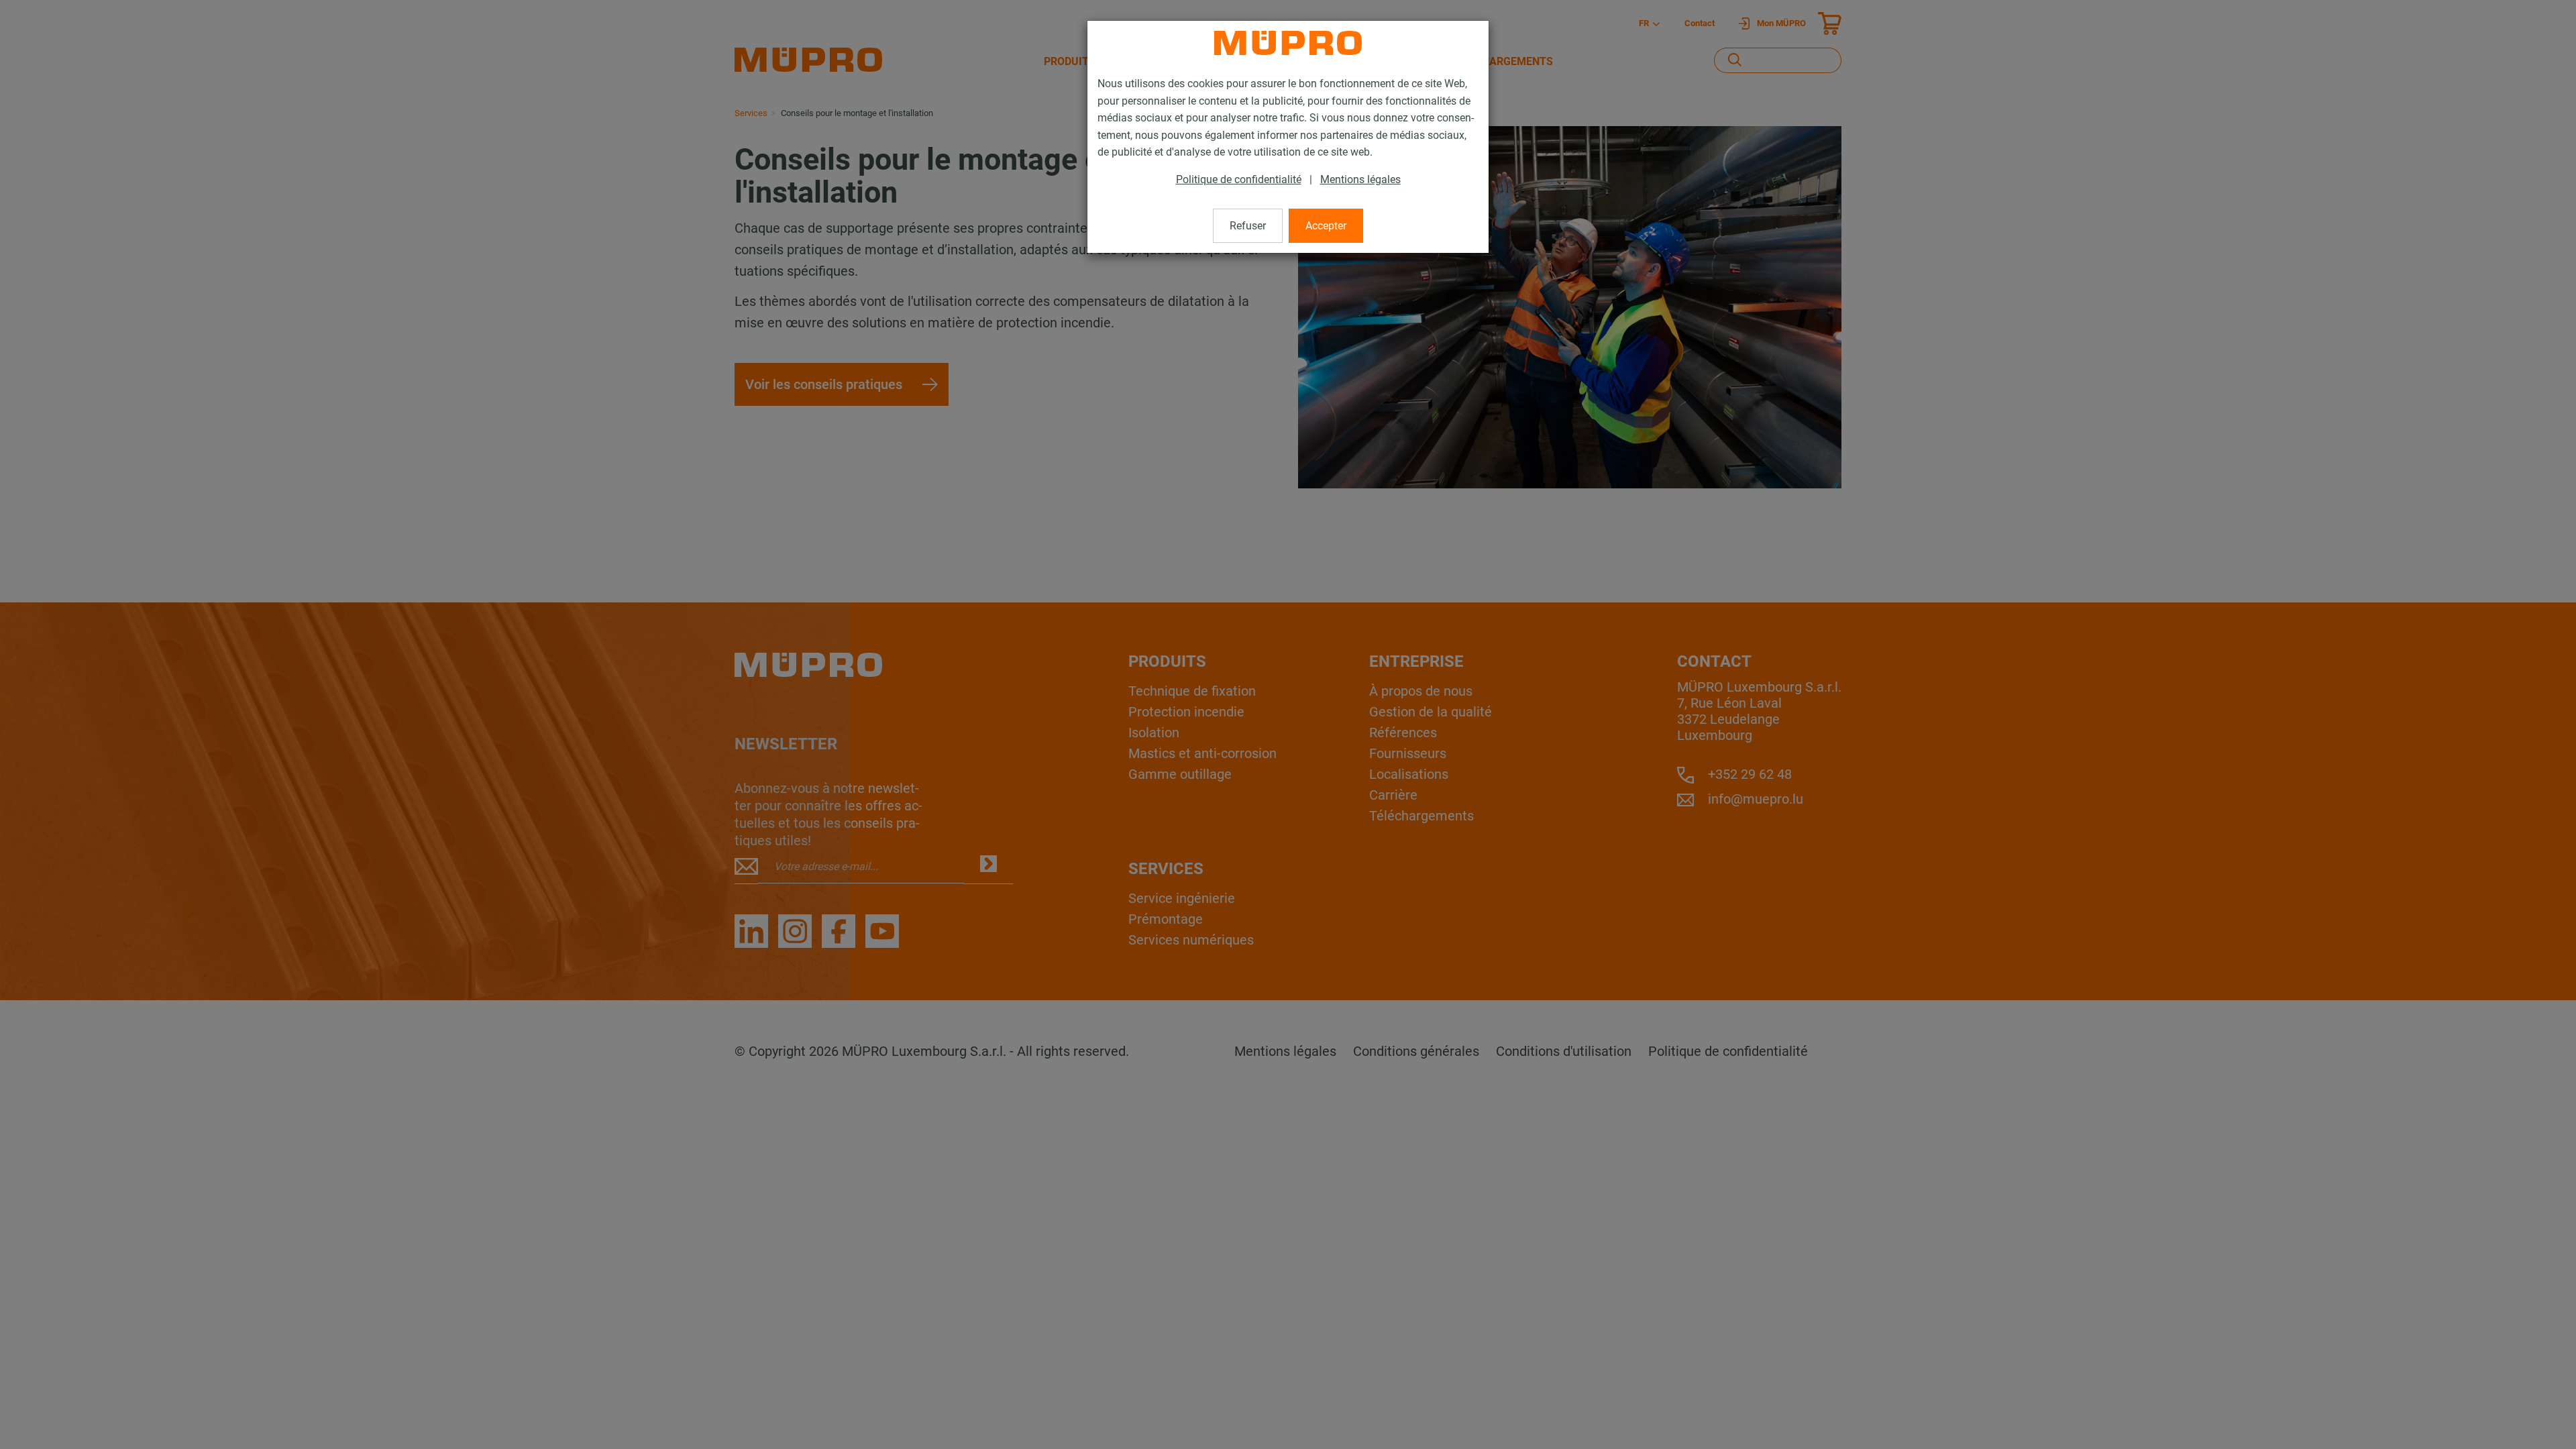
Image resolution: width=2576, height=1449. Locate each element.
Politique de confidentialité (1239, 179)
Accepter (1326, 226)
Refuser (1248, 226)
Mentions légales (1360, 179)
